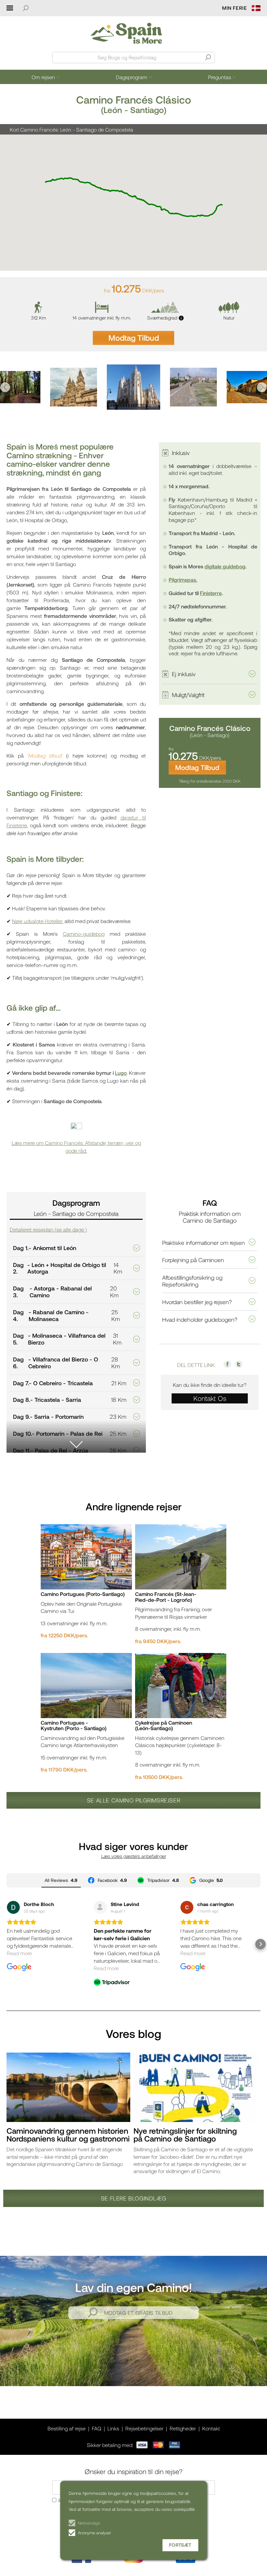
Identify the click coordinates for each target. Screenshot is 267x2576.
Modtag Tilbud (134, 338)
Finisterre (211, 593)
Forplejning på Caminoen (193, 1260)
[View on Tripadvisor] (100, 1907)
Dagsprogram (132, 77)
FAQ (97, 2428)
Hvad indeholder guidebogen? (200, 1319)
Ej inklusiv (184, 674)
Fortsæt (180, 2545)
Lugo (121, 1073)
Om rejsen (43, 77)
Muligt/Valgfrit (188, 695)
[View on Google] (13, 1907)
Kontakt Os (210, 1398)
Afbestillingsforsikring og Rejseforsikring (192, 1281)
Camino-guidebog (84, 934)
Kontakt (211, 2428)
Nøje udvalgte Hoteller (37, 921)
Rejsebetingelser (144, 2428)
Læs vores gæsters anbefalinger (134, 1856)
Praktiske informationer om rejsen (204, 1243)
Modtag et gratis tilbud (139, 2313)
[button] (5, 387)
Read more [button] (19, 1953)
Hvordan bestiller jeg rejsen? (197, 1302)
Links (113, 2428)
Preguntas (220, 77)
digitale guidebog (225, 566)
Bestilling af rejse (67, 2428)
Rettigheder (183, 2428)
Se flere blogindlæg (133, 2198)
